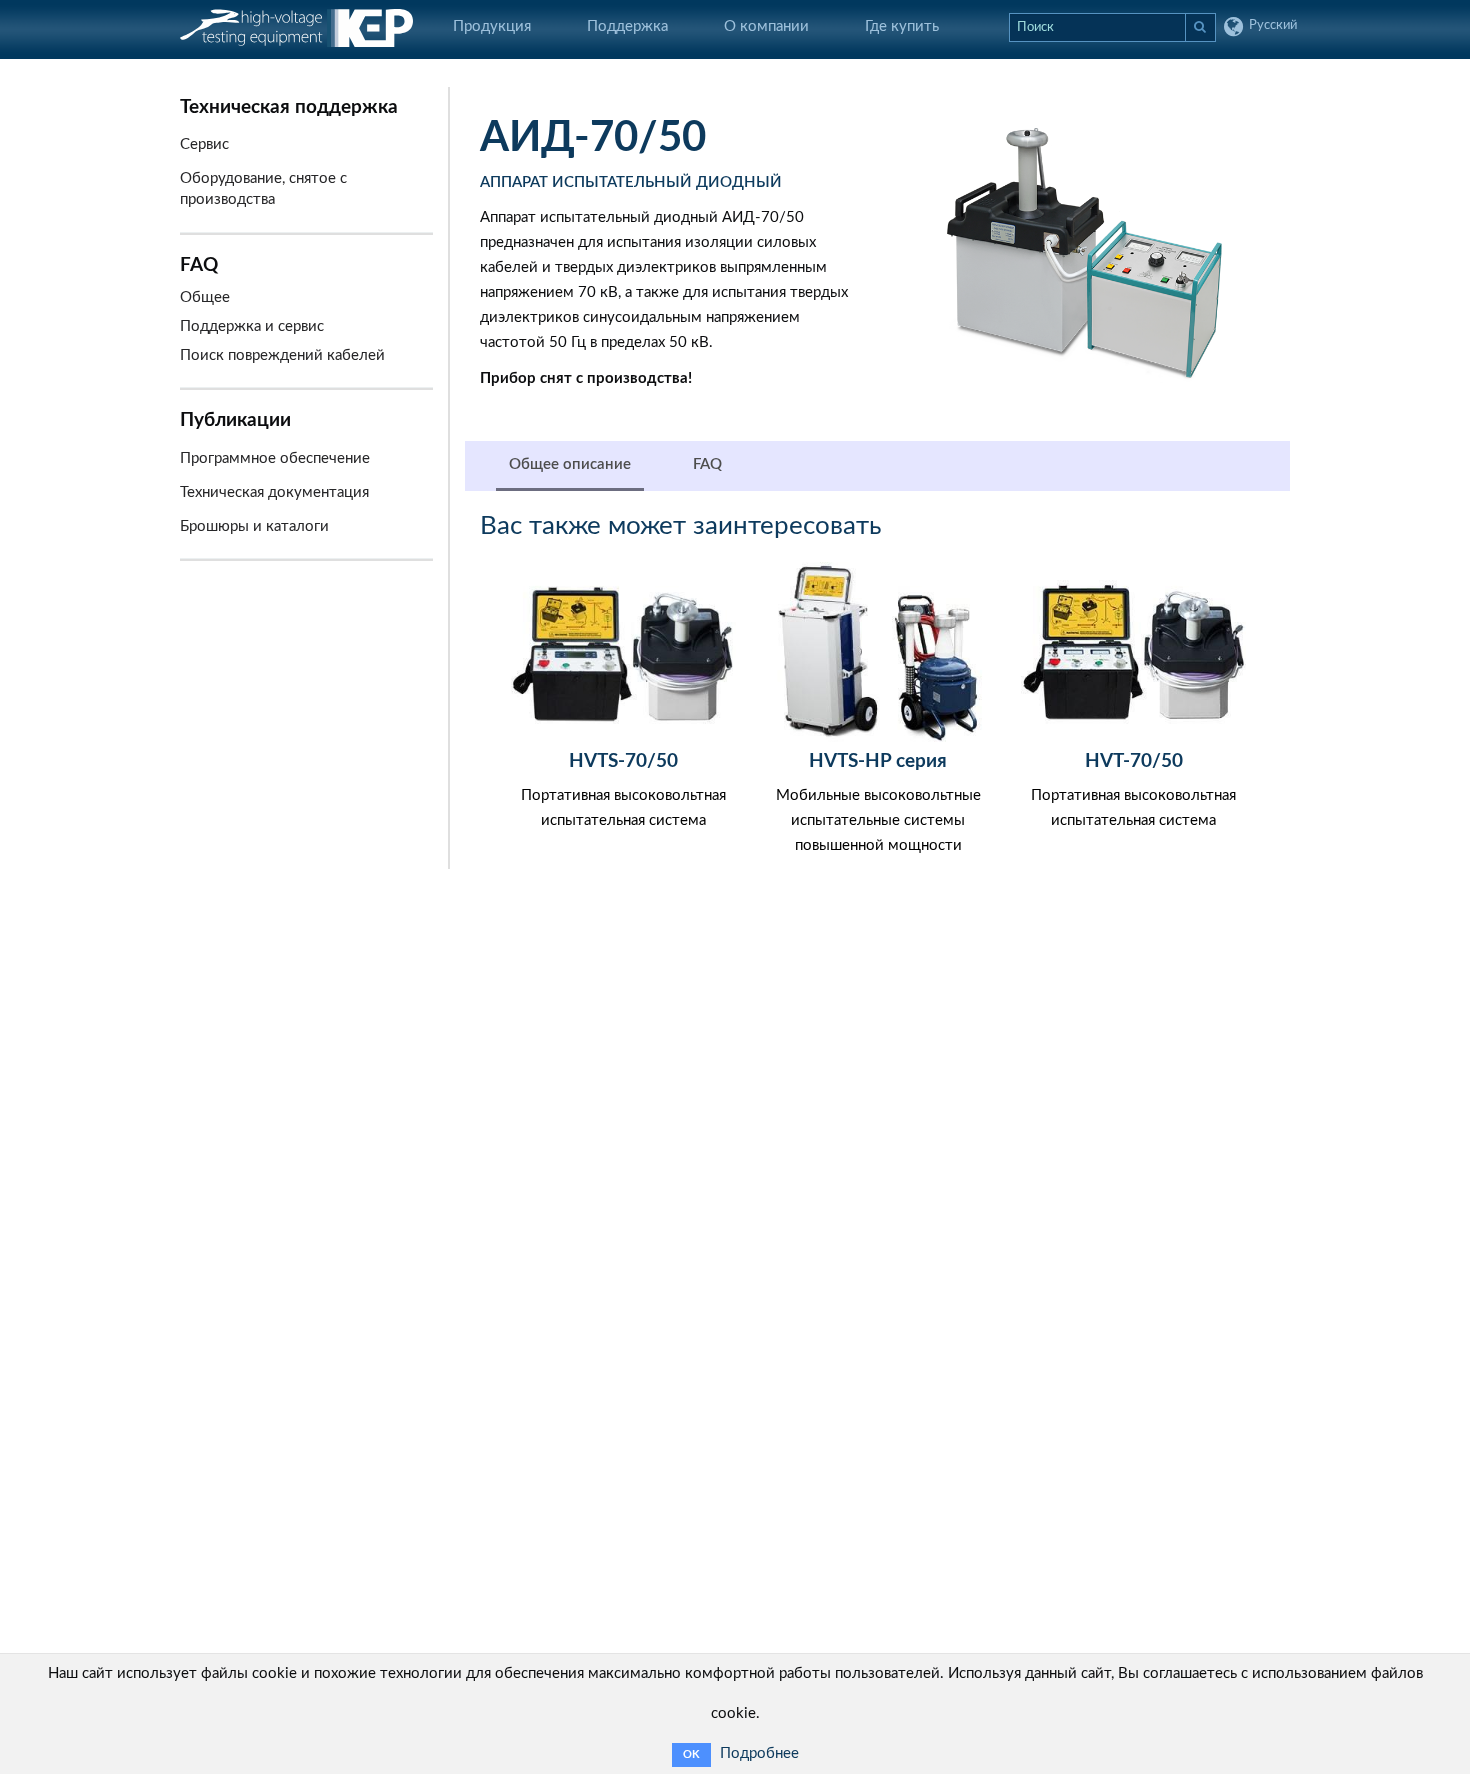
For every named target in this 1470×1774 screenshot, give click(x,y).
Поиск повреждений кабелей (282, 355)
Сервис (204, 144)
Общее (205, 297)
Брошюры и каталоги (254, 526)
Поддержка (627, 26)
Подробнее (759, 1753)
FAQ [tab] (707, 464)
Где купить (902, 26)
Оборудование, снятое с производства (263, 189)
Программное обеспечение (275, 458)
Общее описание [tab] (570, 464)
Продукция (492, 26)
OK (691, 1754)
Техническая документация (274, 492)
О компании (766, 26)
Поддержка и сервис (252, 326)
